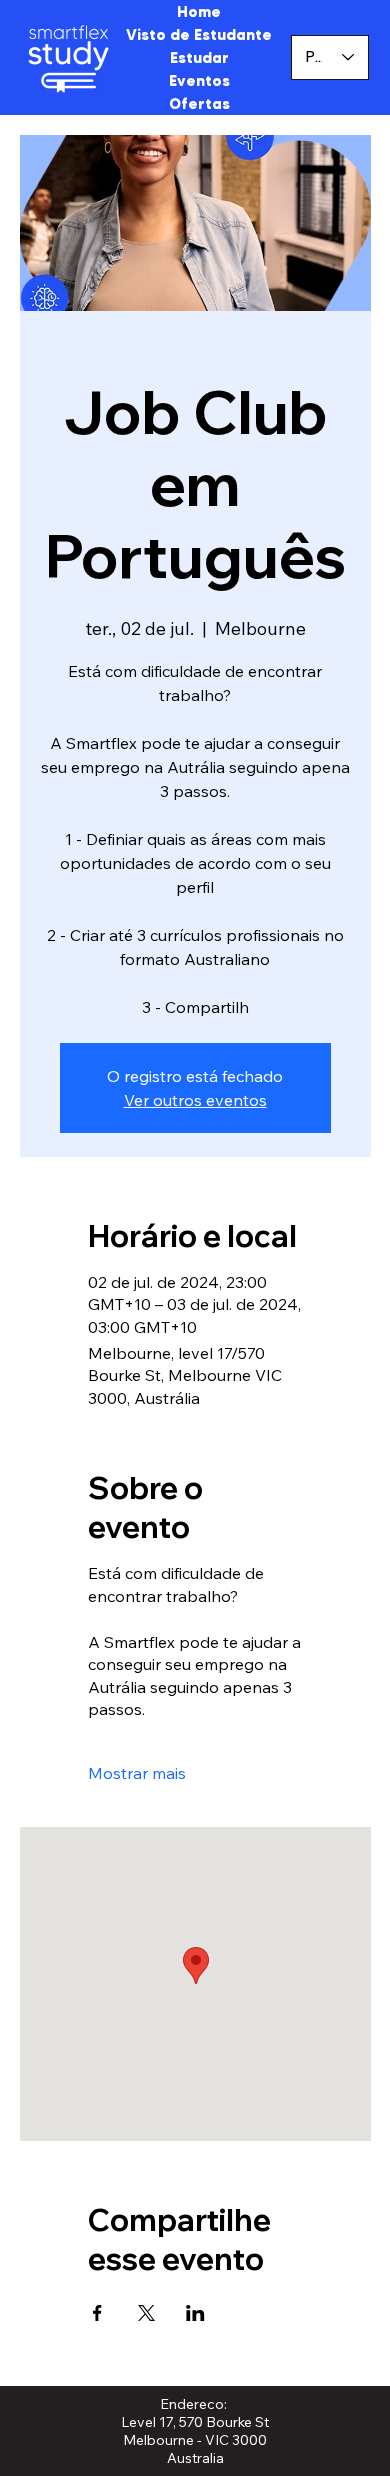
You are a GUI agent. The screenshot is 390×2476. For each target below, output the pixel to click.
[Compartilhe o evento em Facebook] (97, 2313)
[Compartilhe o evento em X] (146, 2313)
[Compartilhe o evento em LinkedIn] (195, 2313)
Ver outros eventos (195, 1100)
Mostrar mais (137, 1773)
